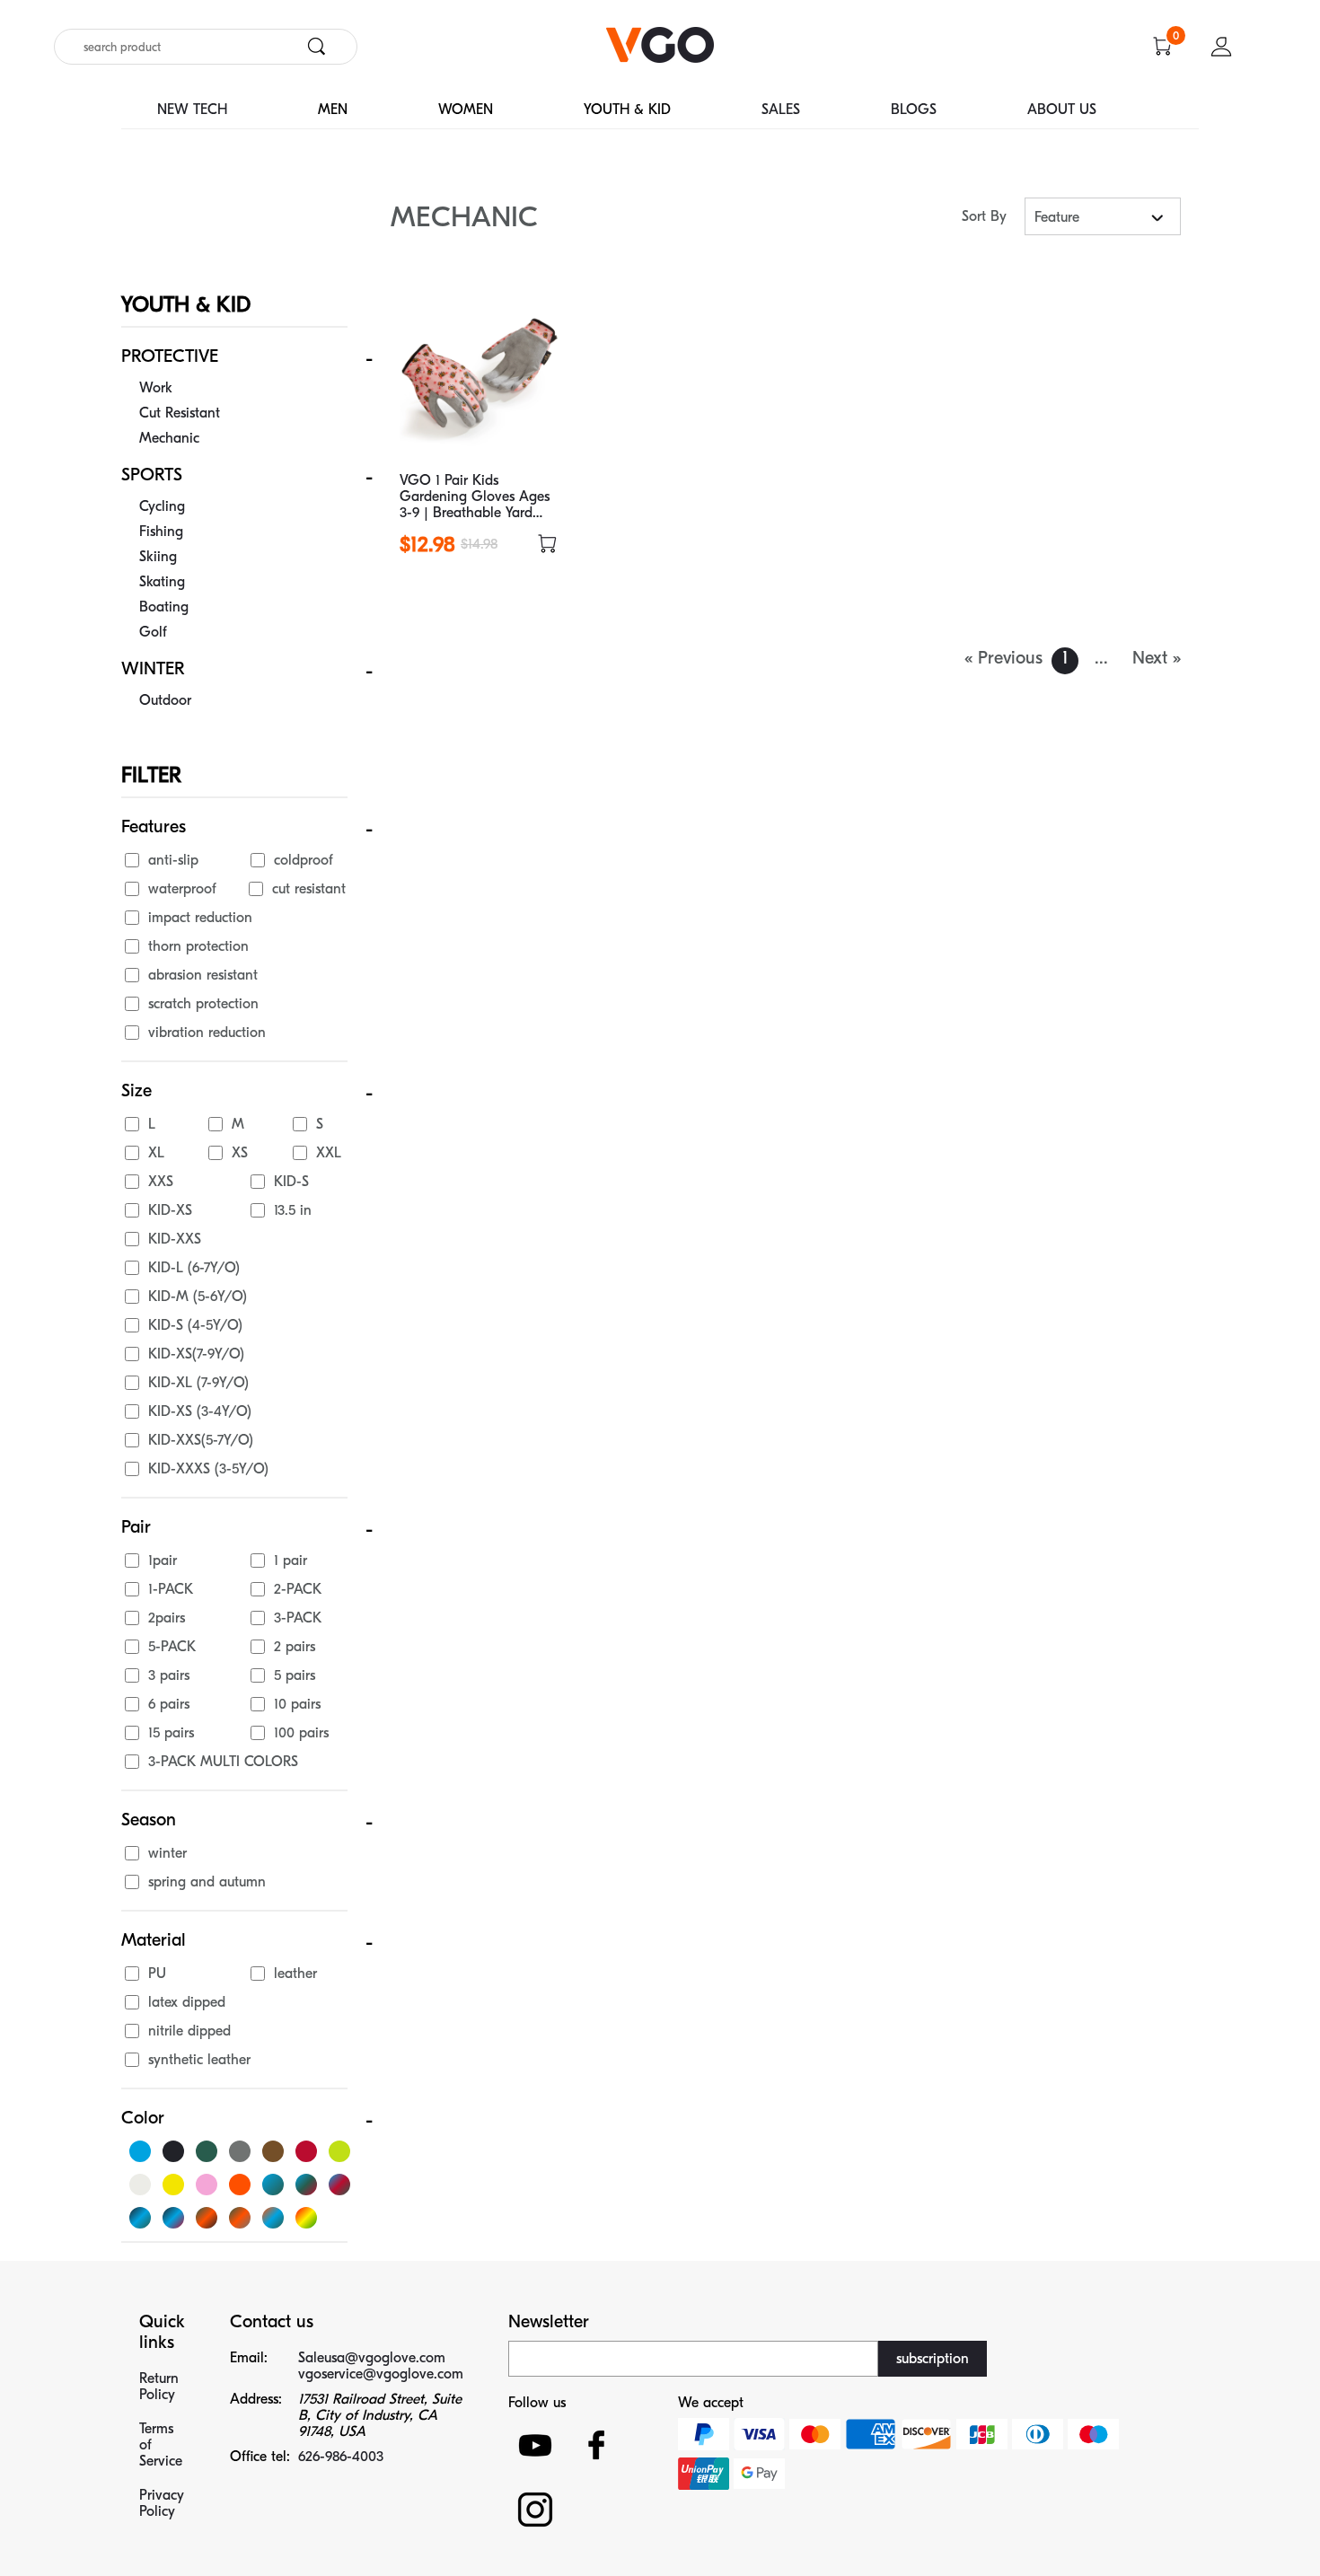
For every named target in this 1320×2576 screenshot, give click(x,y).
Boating (164, 607)
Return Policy (159, 2387)
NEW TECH (192, 110)
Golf (153, 632)
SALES (781, 110)
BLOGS (914, 110)
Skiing (158, 557)
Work (156, 388)
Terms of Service (161, 2445)
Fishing (161, 532)
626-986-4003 (341, 2457)
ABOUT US (1062, 110)
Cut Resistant (180, 413)
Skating (162, 582)
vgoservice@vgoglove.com (381, 2374)
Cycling (162, 506)
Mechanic (169, 438)
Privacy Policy (162, 2503)
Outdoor (165, 700)
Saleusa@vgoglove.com (372, 2358)
